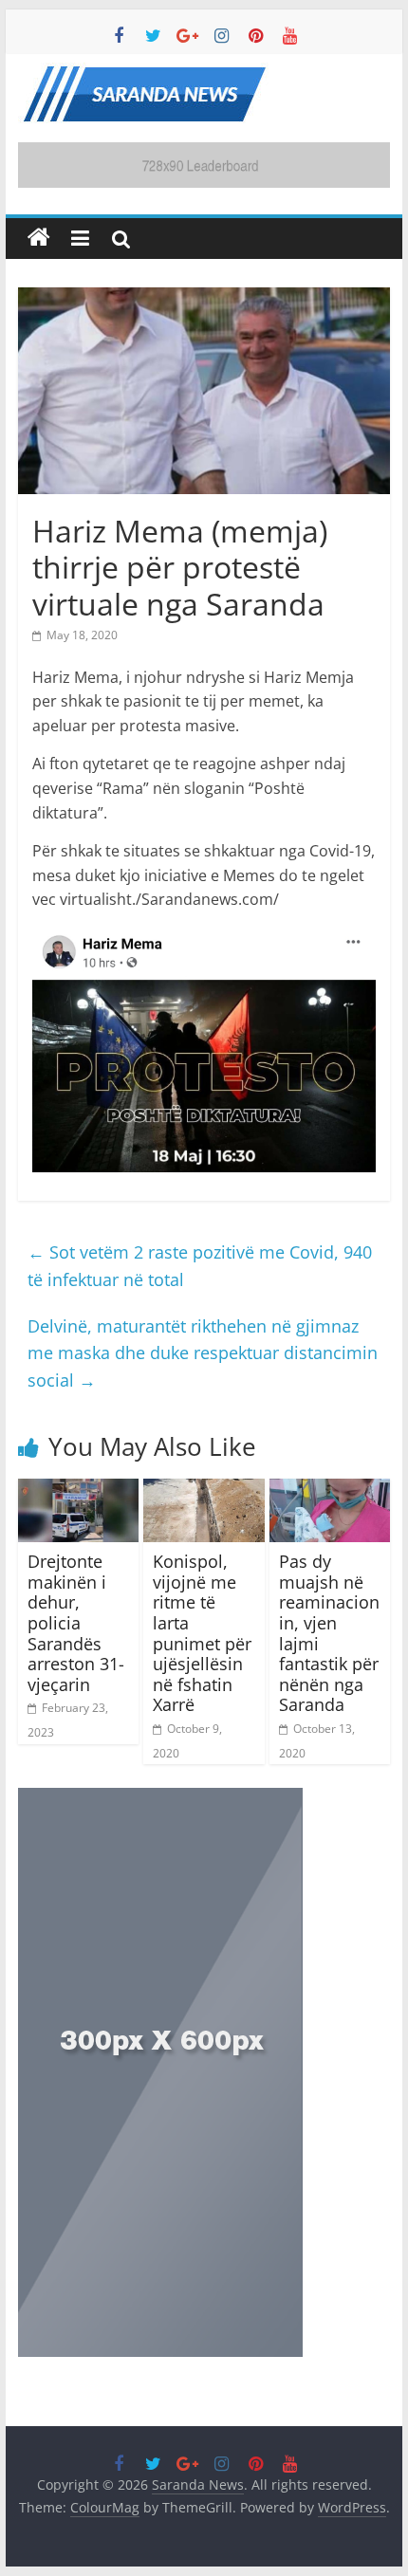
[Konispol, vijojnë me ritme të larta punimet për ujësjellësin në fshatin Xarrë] (204, 1490)
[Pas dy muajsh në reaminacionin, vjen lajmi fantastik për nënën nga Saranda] (330, 1490)
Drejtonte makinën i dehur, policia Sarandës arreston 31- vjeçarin (76, 1623)
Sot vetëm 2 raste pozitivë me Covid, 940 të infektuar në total (200, 1266)
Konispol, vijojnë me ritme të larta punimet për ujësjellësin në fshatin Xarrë (202, 1633)
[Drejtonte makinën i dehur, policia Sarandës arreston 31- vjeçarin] (78, 1490)
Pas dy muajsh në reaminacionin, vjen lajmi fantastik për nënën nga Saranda (329, 1633)
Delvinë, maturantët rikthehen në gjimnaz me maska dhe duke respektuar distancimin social (203, 1353)
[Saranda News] (39, 238)
